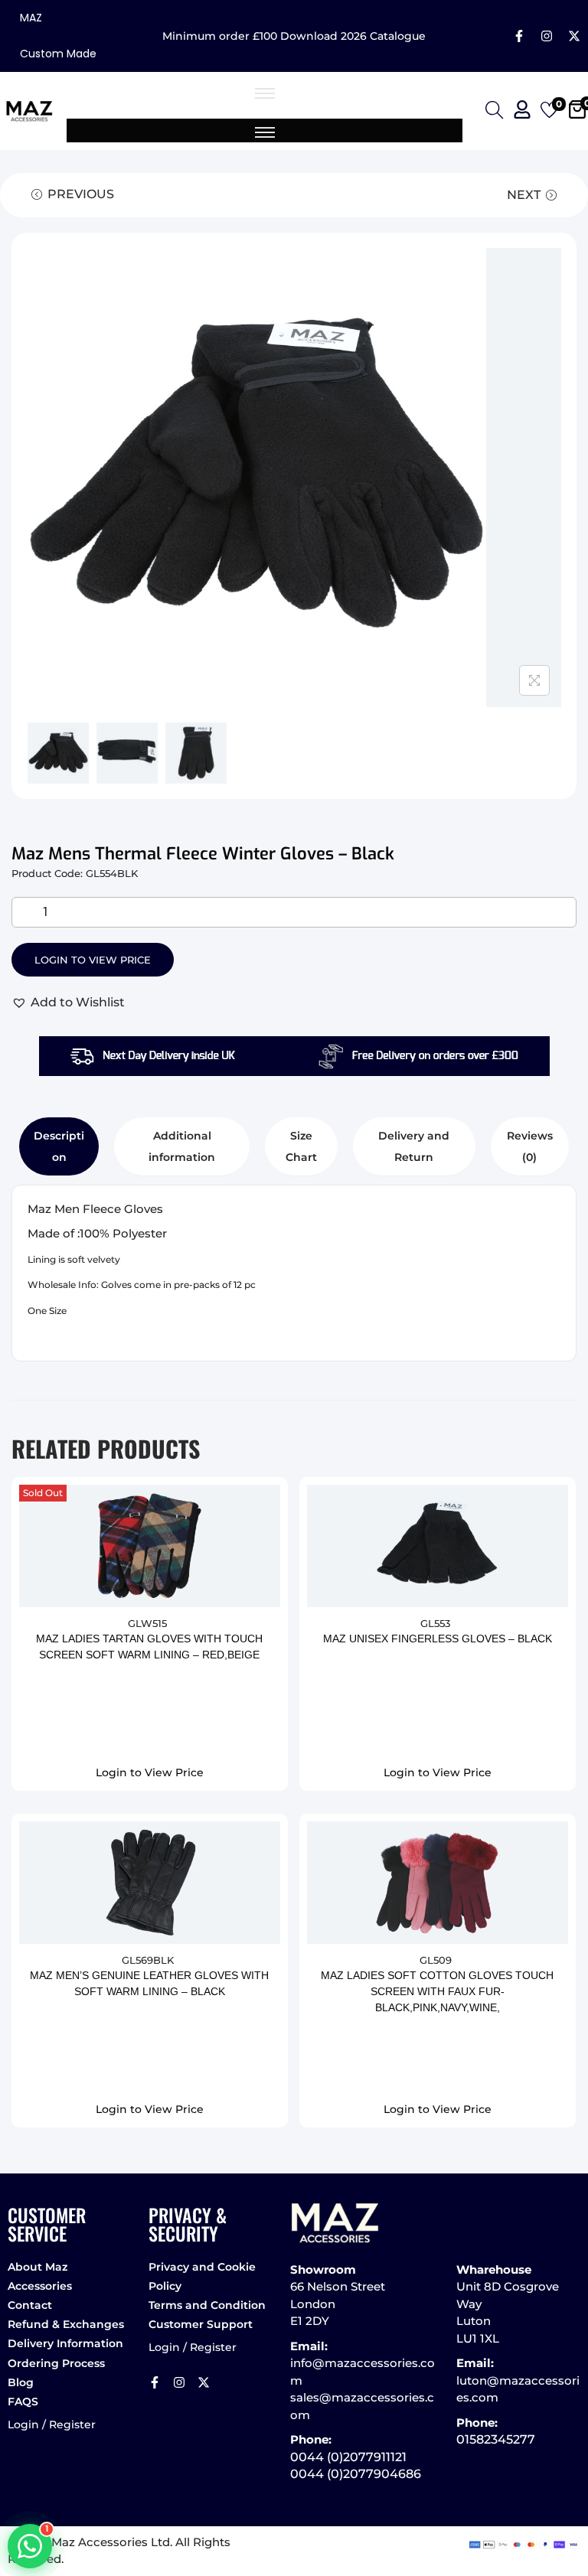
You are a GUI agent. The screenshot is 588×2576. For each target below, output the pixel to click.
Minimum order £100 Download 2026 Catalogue (294, 36)
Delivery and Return (414, 1146)
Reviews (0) (530, 1146)
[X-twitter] (574, 36)
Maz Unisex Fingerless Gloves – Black (438, 1639)
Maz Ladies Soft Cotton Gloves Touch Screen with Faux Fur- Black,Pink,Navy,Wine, (437, 1991)
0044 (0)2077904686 (356, 2474)
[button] (68, 1003)
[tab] (59, 1146)
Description (59, 1146)
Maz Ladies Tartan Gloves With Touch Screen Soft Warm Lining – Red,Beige (149, 1647)
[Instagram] (547, 36)
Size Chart (301, 1146)
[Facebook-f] (519, 36)
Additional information (182, 1146)
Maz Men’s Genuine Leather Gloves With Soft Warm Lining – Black (149, 1983)
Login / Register (52, 2424)
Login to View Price (93, 960)
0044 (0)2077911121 (348, 2457)
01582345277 (496, 2439)
